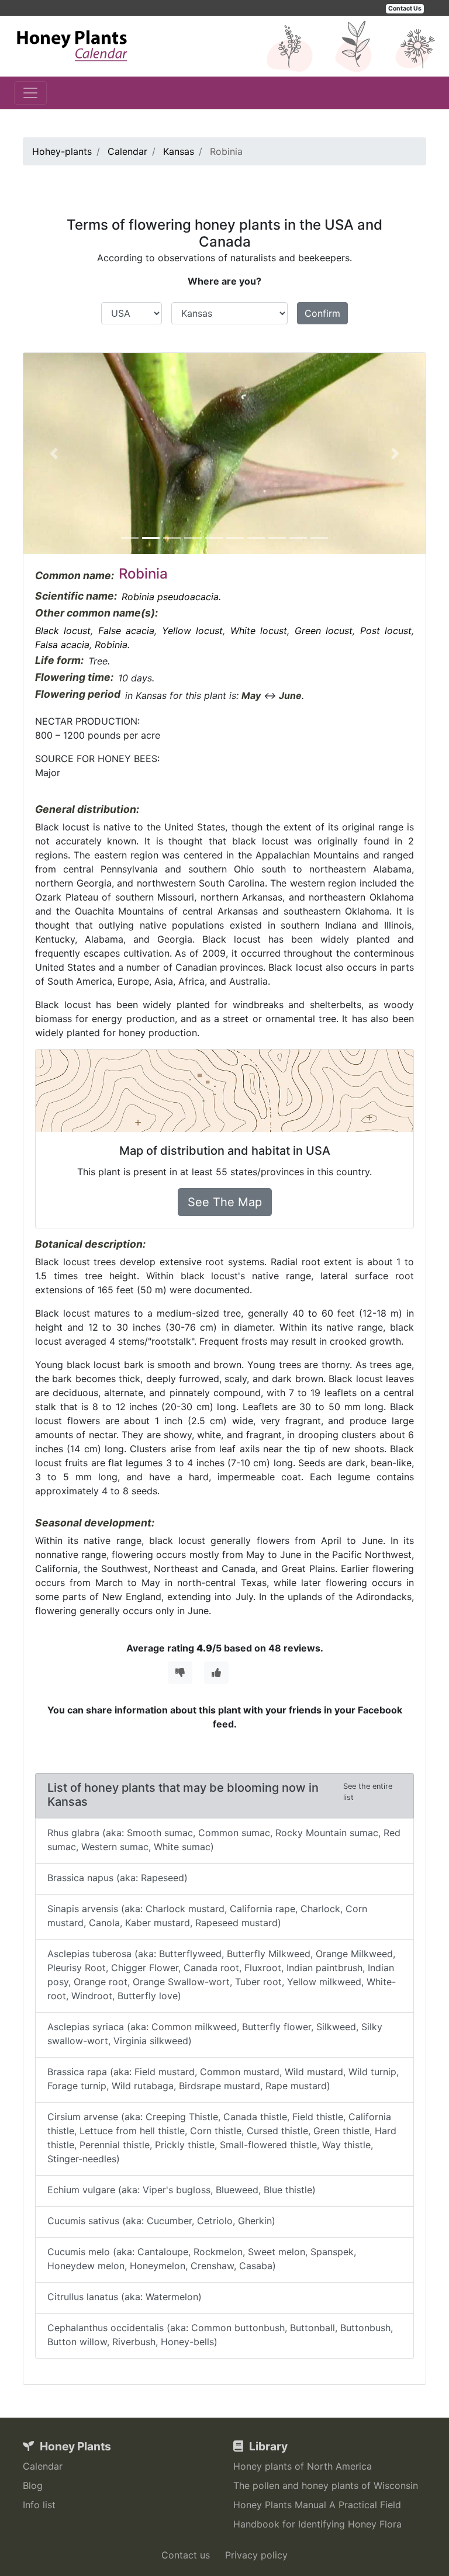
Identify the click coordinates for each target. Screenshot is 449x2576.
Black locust (63, 631)
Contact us (186, 2555)
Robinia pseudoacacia (170, 597)
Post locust (386, 631)
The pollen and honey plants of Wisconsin (326, 2485)
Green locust (324, 631)
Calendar (43, 2466)
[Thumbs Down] (180, 1673)
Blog (33, 2485)
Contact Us (405, 8)
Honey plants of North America (303, 2466)
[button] (53, 453)
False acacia (126, 631)
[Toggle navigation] (30, 93)
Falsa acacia (62, 645)
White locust (259, 631)
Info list (39, 2505)
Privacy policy (256, 2555)
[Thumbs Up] (216, 1673)
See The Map (225, 1202)
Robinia (111, 645)
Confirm (322, 313)
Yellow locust (192, 631)
